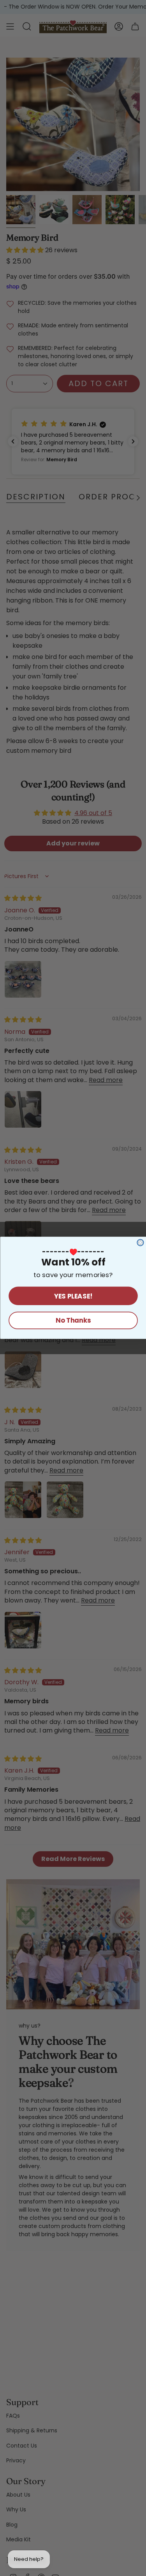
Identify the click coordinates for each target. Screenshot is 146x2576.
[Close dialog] (140, 1243)
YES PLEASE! (73, 1296)
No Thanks (73, 1321)
